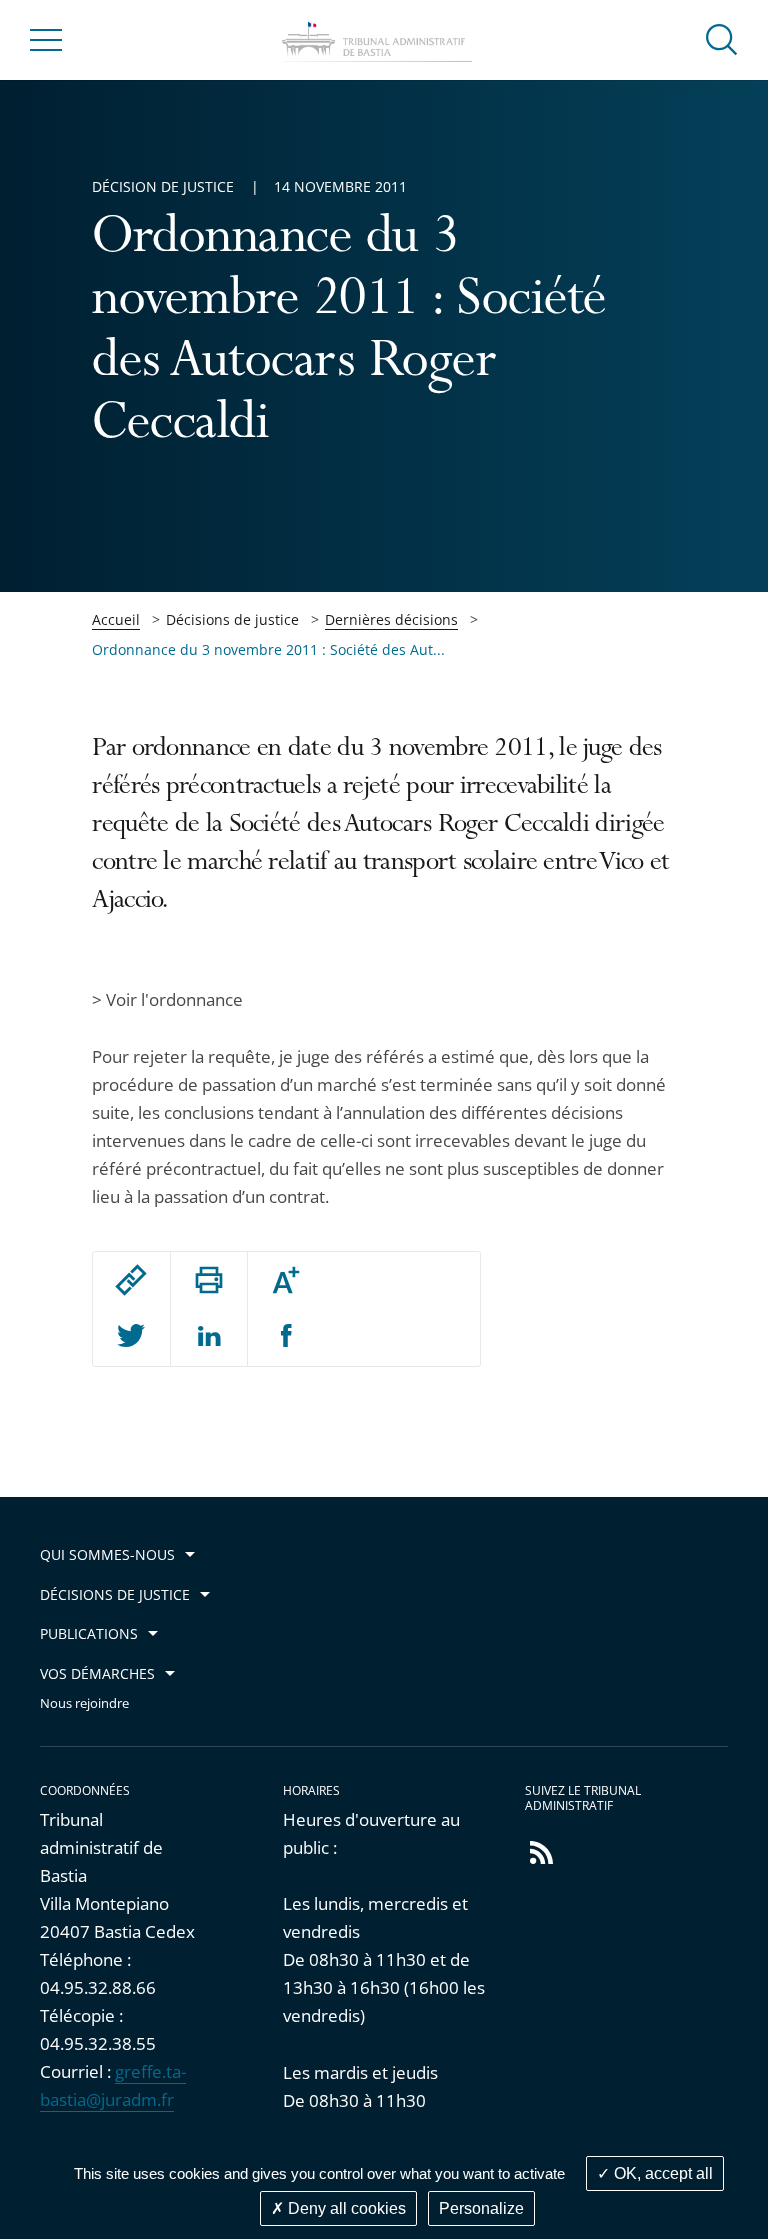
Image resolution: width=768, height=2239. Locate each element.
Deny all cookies (345, 2208)
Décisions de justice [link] (232, 619)
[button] (722, 38)
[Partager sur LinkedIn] (209, 1337)
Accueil (116, 619)
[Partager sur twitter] (131, 1337)
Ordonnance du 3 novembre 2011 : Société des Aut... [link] (268, 649)
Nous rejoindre (84, 1703)
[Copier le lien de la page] (131, 1280)
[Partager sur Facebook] (286, 1337)
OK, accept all (661, 2173)
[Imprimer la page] (209, 1280)
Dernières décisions (391, 619)
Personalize (481, 2208)
